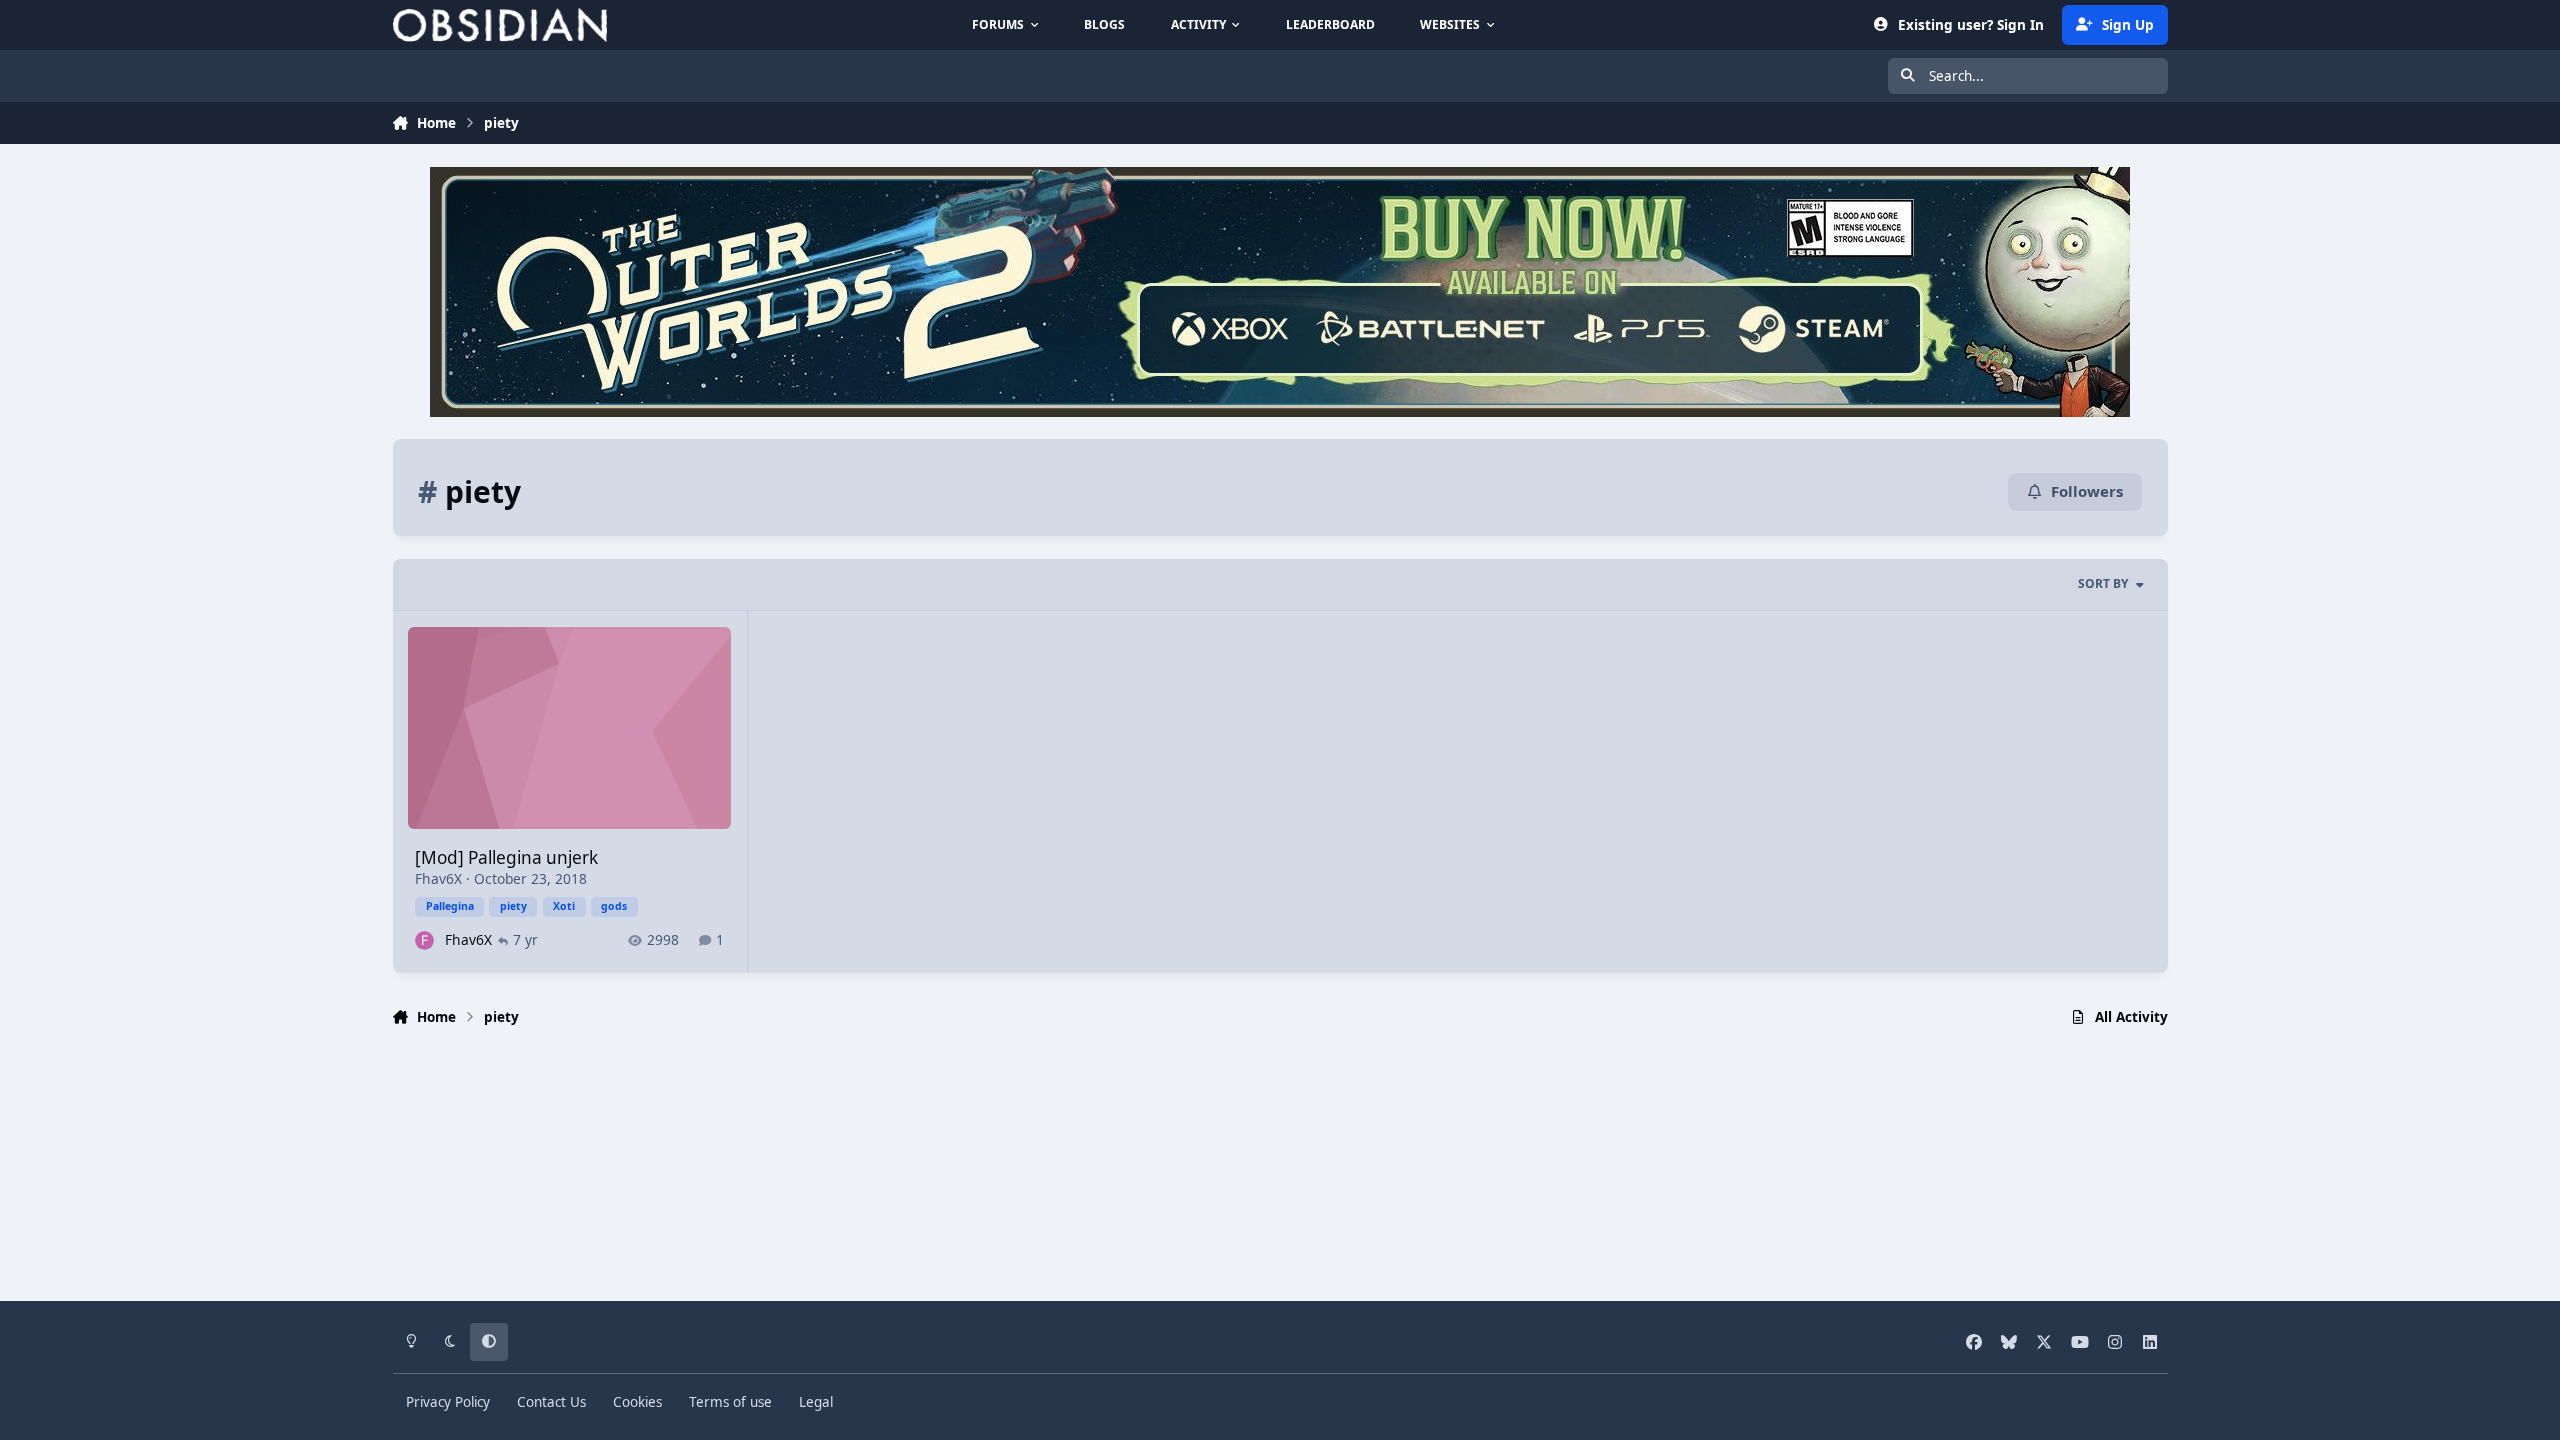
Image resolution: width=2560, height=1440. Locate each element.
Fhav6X (438, 878)
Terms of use (730, 1402)
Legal (816, 1402)
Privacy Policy (448, 1402)
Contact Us (551, 1402)
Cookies (637, 1402)
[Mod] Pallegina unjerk (506, 857)
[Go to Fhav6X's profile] (424, 940)
